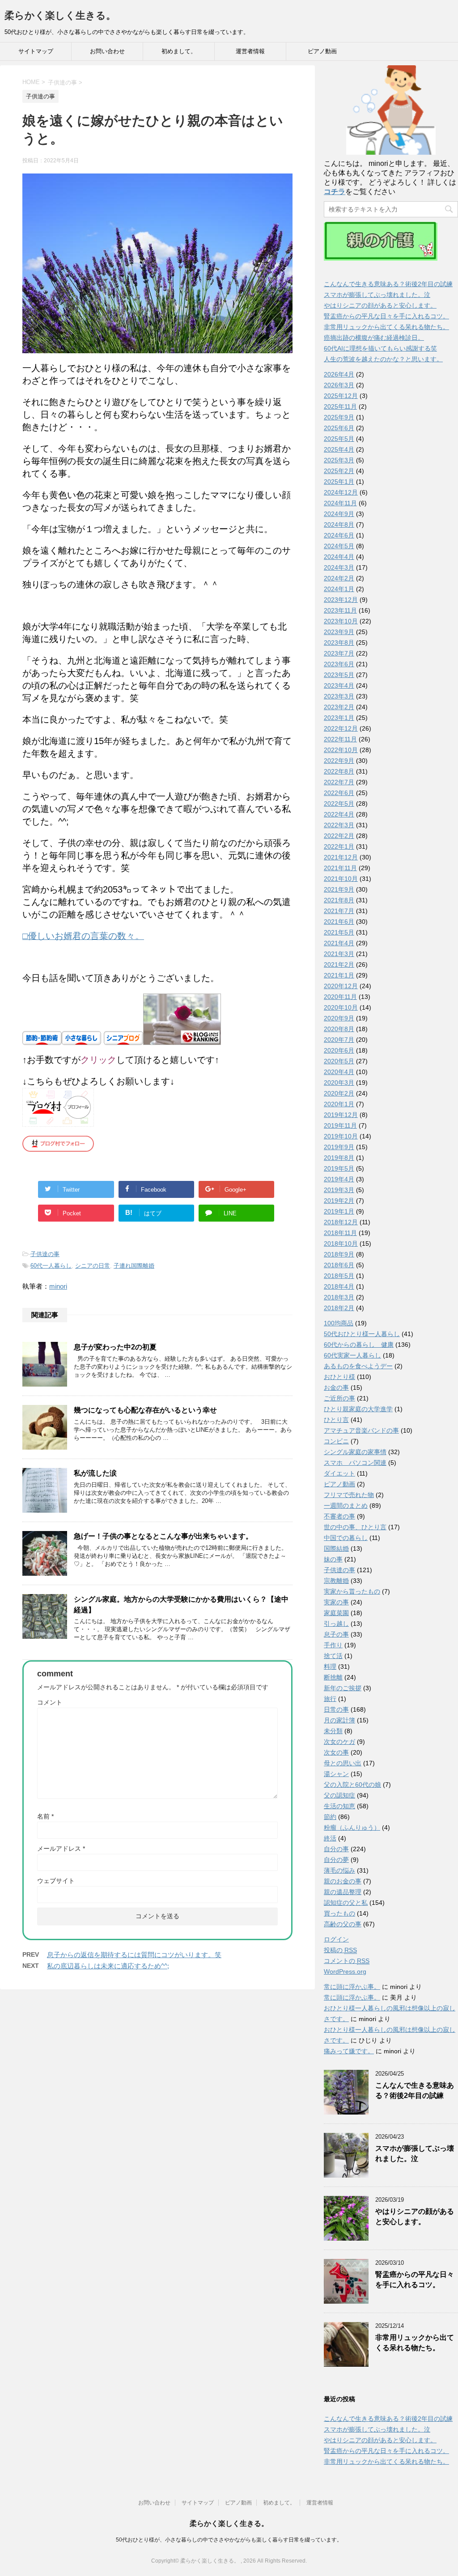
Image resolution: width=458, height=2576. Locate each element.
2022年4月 (339, 814)
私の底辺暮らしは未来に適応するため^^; (108, 1966)
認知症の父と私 (346, 1903)
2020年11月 (340, 997)
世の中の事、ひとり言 (355, 1527)
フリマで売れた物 (349, 1495)
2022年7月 (339, 782)
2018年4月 (339, 1286)
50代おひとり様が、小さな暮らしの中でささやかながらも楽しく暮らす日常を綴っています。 (229, 2540)
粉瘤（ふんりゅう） (352, 1827)
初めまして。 (179, 51)
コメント (50, 1702)
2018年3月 (339, 1297)
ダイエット (339, 1473)
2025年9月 (339, 417)
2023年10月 (341, 621)
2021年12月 (341, 857)
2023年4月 (339, 685)
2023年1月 (339, 718)
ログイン (336, 1939)
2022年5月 (339, 804)
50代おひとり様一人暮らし (362, 1334)
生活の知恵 (339, 1806)
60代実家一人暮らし (352, 1355)
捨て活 (333, 1656)
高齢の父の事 (343, 1924)
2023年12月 (341, 600)
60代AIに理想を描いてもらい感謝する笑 (380, 348)
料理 (330, 1667)
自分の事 (336, 1849)
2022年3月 (339, 825)
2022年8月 (339, 771)
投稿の (340, 1950)
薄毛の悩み (339, 1870)
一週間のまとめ (346, 1506)
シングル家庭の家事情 (355, 1452)
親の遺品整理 (343, 1892)
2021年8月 (339, 900)
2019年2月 (339, 1201)
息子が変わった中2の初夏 (115, 1347)
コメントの (347, 1961)
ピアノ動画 (322, 51)
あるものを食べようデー (358, 1366)
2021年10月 (341, 879)
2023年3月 (339, 696)
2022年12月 (341, 728)
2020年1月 (339, 1104)
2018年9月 (339, 1254)
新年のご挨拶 (343, 1688)
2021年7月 (339, 911)
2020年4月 (339, 1072)
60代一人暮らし (51, 1266)
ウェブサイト (56, 1881)
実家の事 (336, 1602)
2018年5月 (339, 1276)
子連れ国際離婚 (134, 1266)
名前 (45, 1816)
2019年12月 (341, 1115)
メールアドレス (61, 1848)
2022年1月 (339, 846)
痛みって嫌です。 (349, 2051)
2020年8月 (339, 1029)
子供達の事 (45, 1254)
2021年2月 (339, 964)
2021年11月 (340, 868)
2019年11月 (340, 1125)
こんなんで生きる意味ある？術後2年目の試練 (388, 284)
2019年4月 (339, 1179)
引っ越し (336, 1624)
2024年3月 (339, 567)
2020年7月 (339, 1040)
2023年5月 (339, 675)
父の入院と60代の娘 (352, 1785)
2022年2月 (339, 836)
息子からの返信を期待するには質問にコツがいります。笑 (134, 1955)
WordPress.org (345, 1971)
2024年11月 (340, 503)
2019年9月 (339, 1147)
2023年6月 (339, 664)
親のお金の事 (343, 1881)
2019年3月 (339, 1190)
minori (58, 1286)
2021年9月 (339, 889)
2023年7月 (339, 653)
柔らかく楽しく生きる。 (60, 15)
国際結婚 (336, 1548)
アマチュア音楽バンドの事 (361, 1430)
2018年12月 (341, 1222)
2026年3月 (339, 385)
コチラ (335, 192)
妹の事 (333, 1559)
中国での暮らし (346, 1538)
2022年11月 (340, 739)
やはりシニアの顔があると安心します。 (380, 305)
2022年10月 (341, 750)
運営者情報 (250, 51)
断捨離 (333, 1677)
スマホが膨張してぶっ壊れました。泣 (377, 295)
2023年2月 (339, 707)
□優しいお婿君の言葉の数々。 (83, 936)
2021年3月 (339, 954)
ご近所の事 (339, 1398)
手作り (333, 1645)
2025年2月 (339, 471)
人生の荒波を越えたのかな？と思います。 (383, 359)
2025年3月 (339, 460)
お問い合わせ (107, 51)
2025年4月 (339, 449)
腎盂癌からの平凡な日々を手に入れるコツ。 (386, 316)
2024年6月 (339, 535)
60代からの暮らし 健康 (359, 1345)
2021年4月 (339, 943)
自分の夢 (336, 1860)
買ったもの (339, 1913)
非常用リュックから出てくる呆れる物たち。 (386, 327)
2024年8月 (339, 525)
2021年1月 (339, 975)
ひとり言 (336, 1420)
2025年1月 (339, 482)
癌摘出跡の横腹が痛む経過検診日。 (374, 338)
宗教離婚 (336, 1581)
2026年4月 (339, 374)
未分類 (333, 1731)
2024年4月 (339, 557)
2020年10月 (341, 1007)
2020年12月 (341, 986)
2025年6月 (339, 428)
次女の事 (336, 1752)
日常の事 (336, 1709)
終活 (330, 1838)
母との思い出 (343, 1763)
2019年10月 (341, 1136)
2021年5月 (339, 932)
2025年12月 (341, 396)
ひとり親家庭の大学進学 (358, 1409)
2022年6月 (339, 793)
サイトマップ (36, 51)
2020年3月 (339, 1083)
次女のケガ (339, 1742)
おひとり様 (339, 1377)
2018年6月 (339, 1265)
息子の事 (336, 1634)
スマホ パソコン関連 (355, 1463)
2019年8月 (339, 1158)
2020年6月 (339, 1050)
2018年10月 (341, 1244)
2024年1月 (339, 589)
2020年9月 (339, 1018)
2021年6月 (339, 922)
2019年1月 (339, 1211)
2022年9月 (339, 761)
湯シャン (336, 1774)
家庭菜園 (336, 1613)
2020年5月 (339, 1061)
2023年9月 (339, 632)
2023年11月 (340, 610)
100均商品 (339, 1323)
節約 (330, 1817)
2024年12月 (341, 492)
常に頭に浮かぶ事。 (352, 1987)
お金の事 (336, 1387)
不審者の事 (339, 1516)
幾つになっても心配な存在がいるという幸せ (145, 1410)
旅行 (330, 1699)
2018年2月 (339, 1308)
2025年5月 (339, 439)
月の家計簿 (339, 1720)
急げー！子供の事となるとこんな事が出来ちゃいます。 (163, 1536)
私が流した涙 (95, 1473)
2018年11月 (340, 1233)
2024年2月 (339, 578)
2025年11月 (340, 406)
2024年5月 (339, 546)
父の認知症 (339, 1795)
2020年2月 (339, 1093)
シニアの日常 (93, 1266)
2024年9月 (339, 514)
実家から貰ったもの (352, 1591)
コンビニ (336, 1441)
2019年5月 (339, 1168)
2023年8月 (339, 643)
